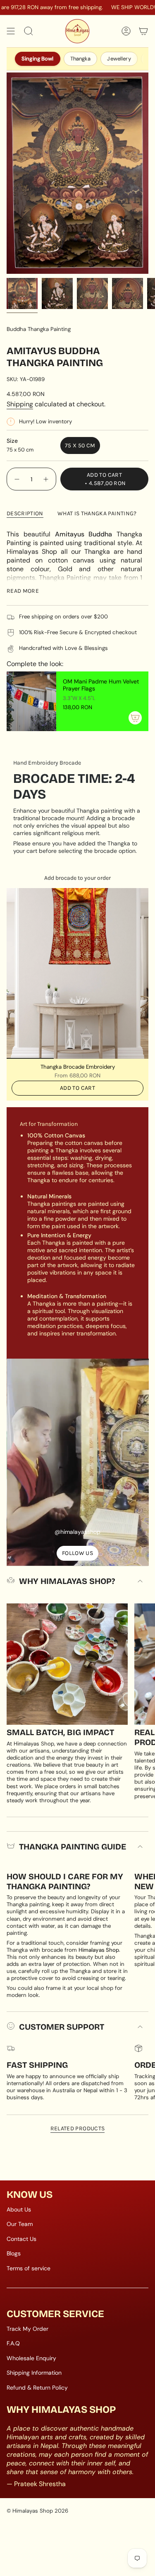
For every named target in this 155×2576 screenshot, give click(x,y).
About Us (19, 2209)
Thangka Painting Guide (73, 1847)
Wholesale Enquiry (31, 2358)
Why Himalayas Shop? (67, 1581)
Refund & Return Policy (37, 2388)
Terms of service (29, 2268)
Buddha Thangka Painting (39, 329)
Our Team (20, 2224)
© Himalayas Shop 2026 (37, 2511)
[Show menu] (11, 31)
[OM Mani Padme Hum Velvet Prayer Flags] (31, 701)
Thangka (81, 59)
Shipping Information (34, 2373)
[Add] (135, 718)
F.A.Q (13, 2343)
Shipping (20, 404)
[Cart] (143, 31)
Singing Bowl (38, 59)
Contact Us (21, 2239)
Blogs (14, 2253)
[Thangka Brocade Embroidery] (77, 973)
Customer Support (62, 2027)
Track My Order (27, 2329)
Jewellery (119, 59)
